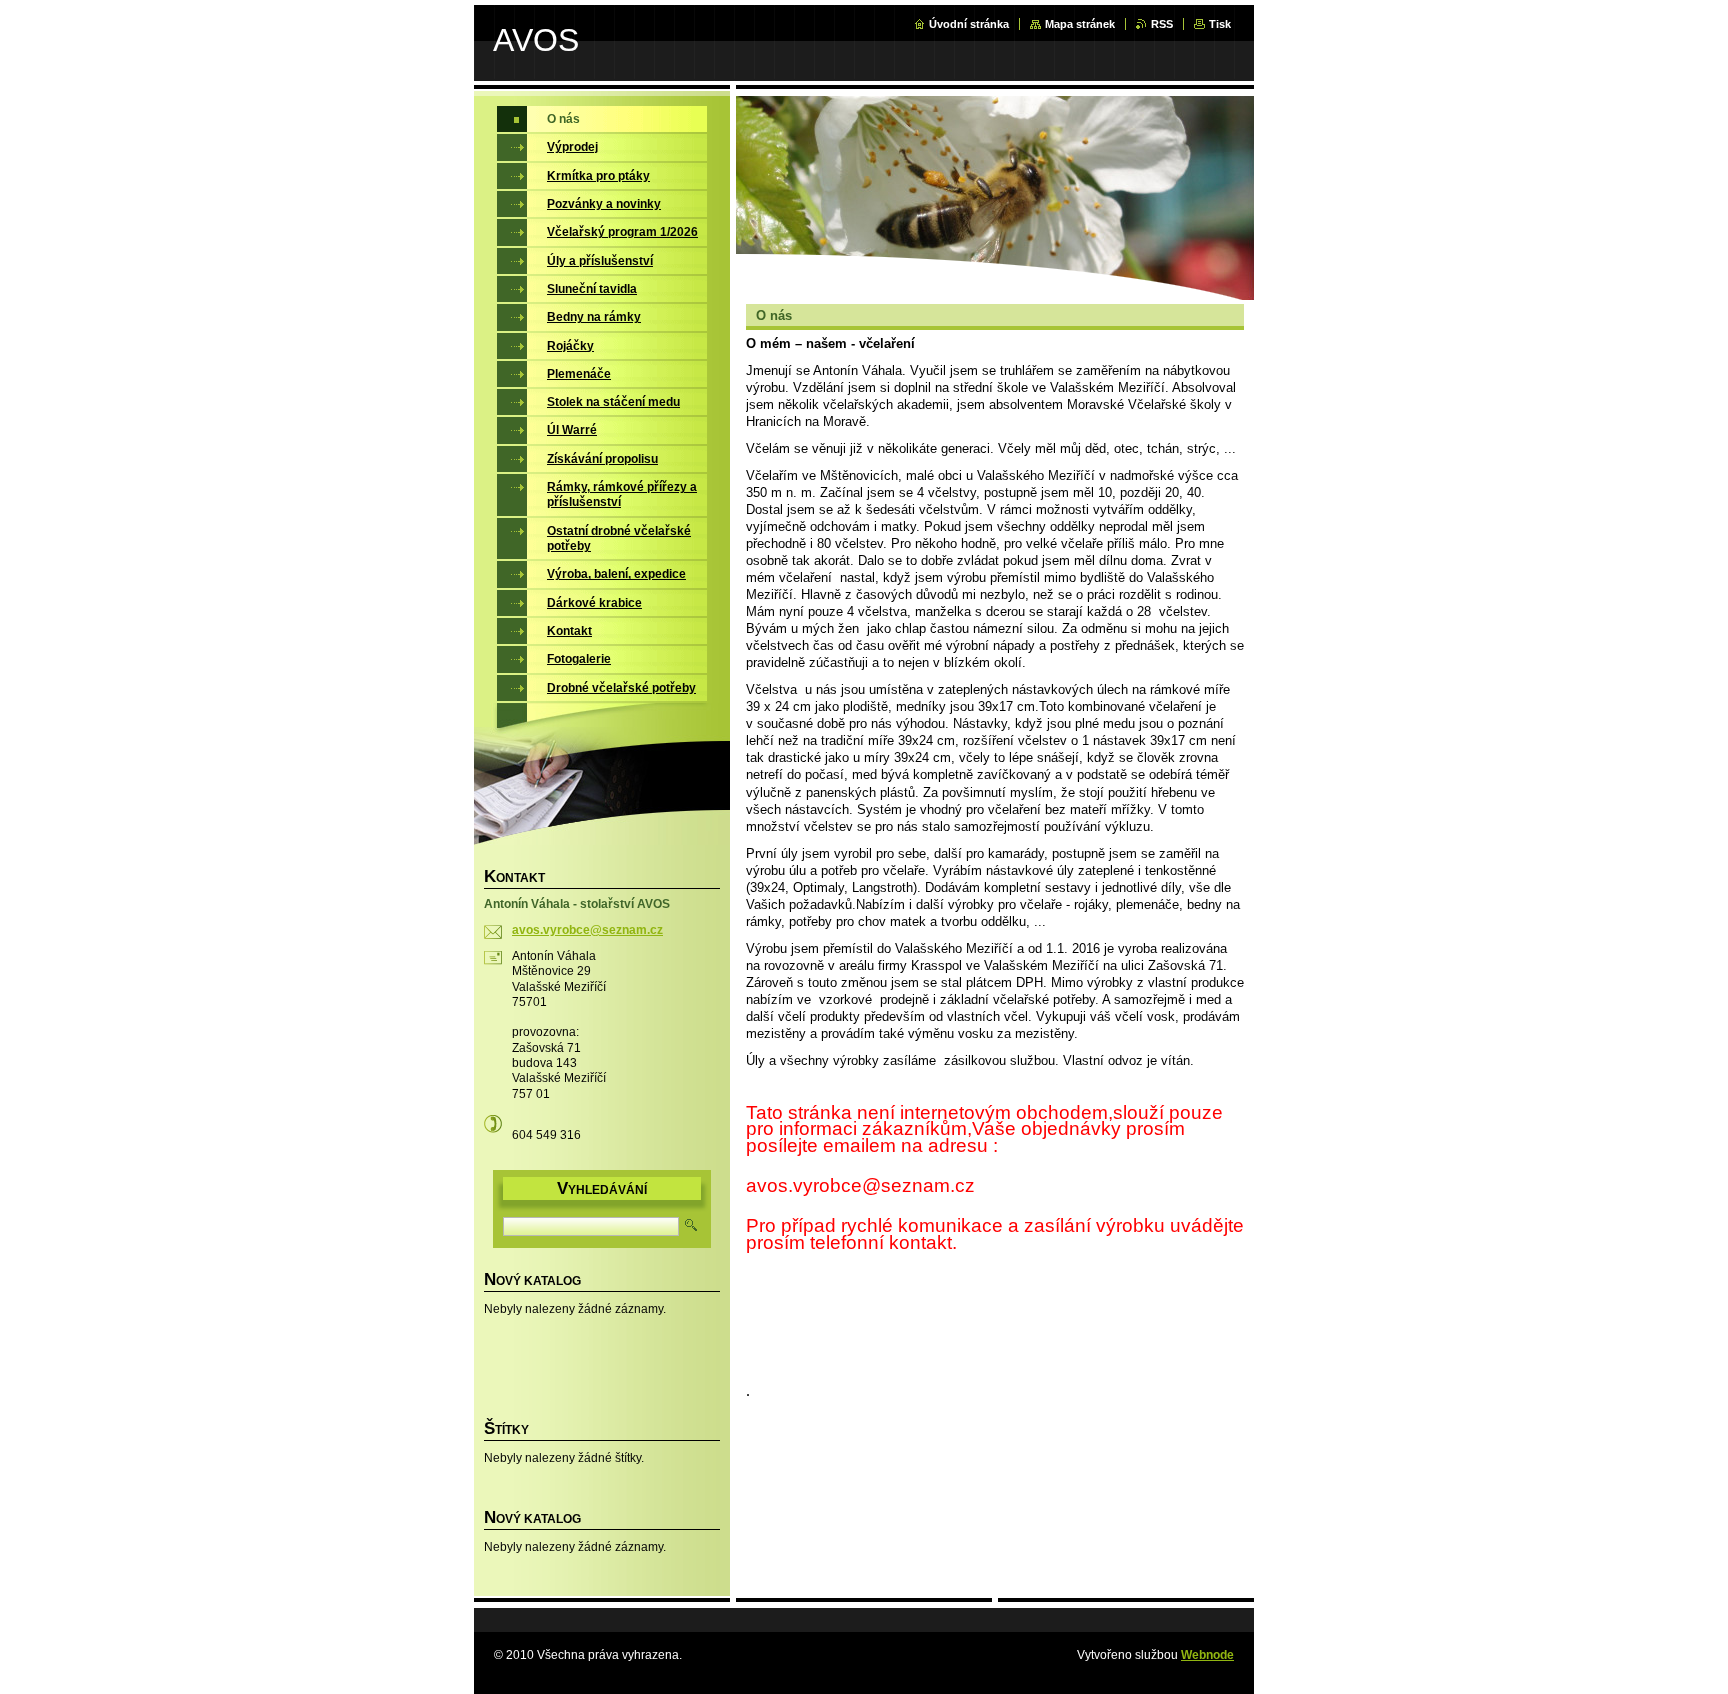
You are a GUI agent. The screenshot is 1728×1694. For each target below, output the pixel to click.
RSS (1162, 24)
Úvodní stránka (969, 24)
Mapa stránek (1080, 24)
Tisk (1220, 24)
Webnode (1207, 1655)
